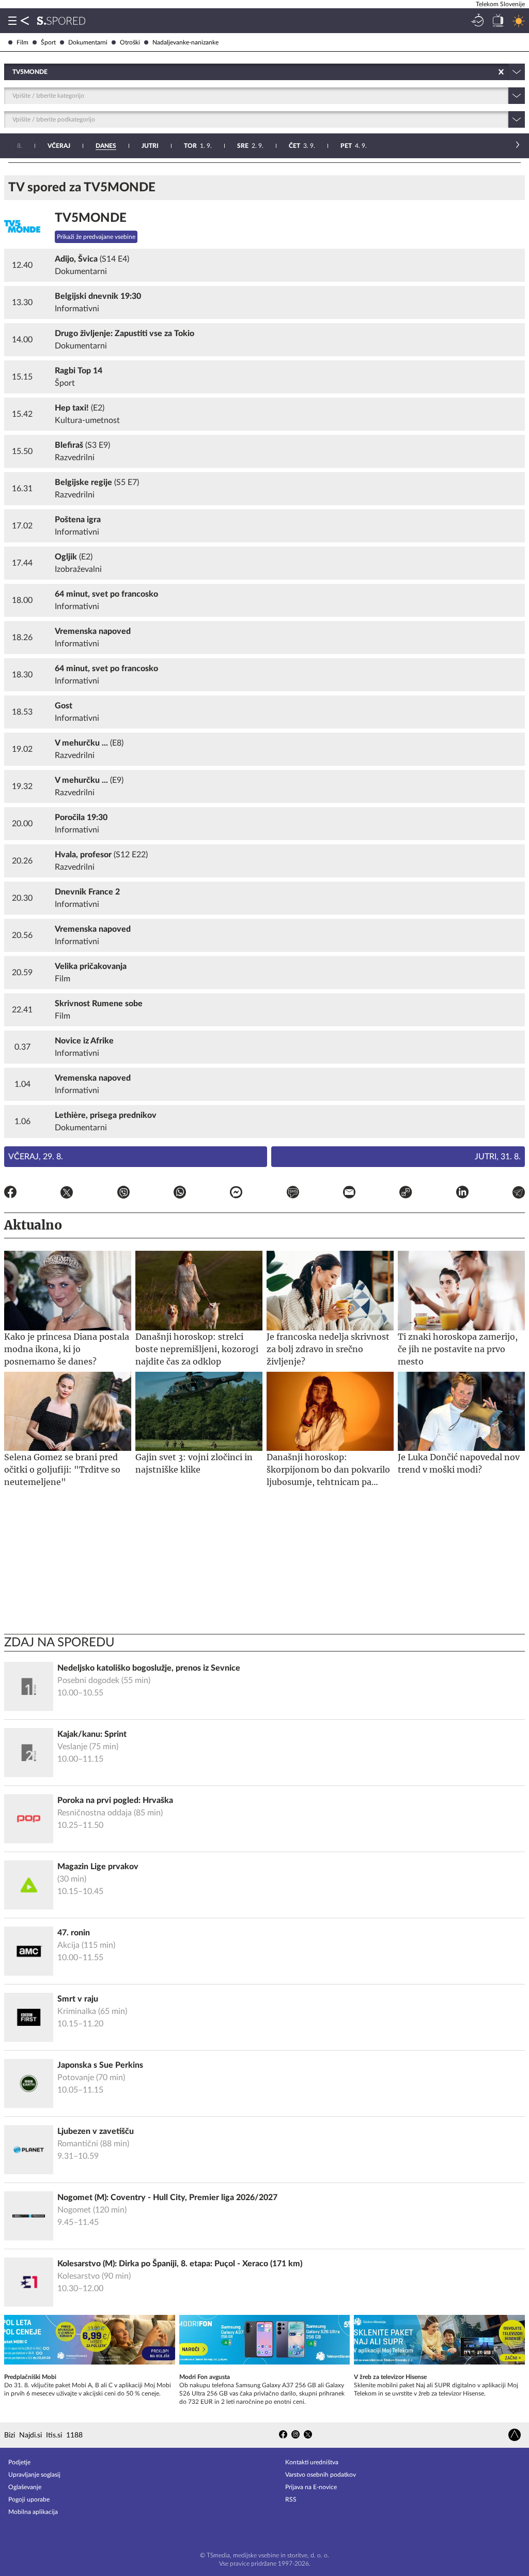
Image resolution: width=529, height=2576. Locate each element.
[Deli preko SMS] (293, 1194)
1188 (74, 2435)
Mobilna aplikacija (33, 2512)
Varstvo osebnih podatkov (321, 2475)
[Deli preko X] (67, 1194)
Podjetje (19, 2462)
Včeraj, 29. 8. (36, 1157)
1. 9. (198, 146)
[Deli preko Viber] (123, 1194)
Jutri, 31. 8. (498, 1157)
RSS (291, 2499)
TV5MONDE (91, 218)
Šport (48, 42)
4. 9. (354, 146)
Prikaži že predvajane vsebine (96, 237)
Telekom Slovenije (500, 4)
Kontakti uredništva (312, 2462)
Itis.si (54, 2435)
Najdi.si (30, 2435)
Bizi (10, 2435)
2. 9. (250, 146)
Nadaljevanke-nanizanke (185, 42)
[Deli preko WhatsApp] (180, 1194)
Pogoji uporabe (29, 2499)
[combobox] (13, 72)
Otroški (130, 42)
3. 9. (302, 146)
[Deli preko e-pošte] (349, 1194)
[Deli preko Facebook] (10, 1194)
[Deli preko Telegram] (519, 1194)
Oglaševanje (25, 2487)
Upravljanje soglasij (34, 2475)
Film (22, 42)
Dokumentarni (88, 42)
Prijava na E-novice (311, 2487)
